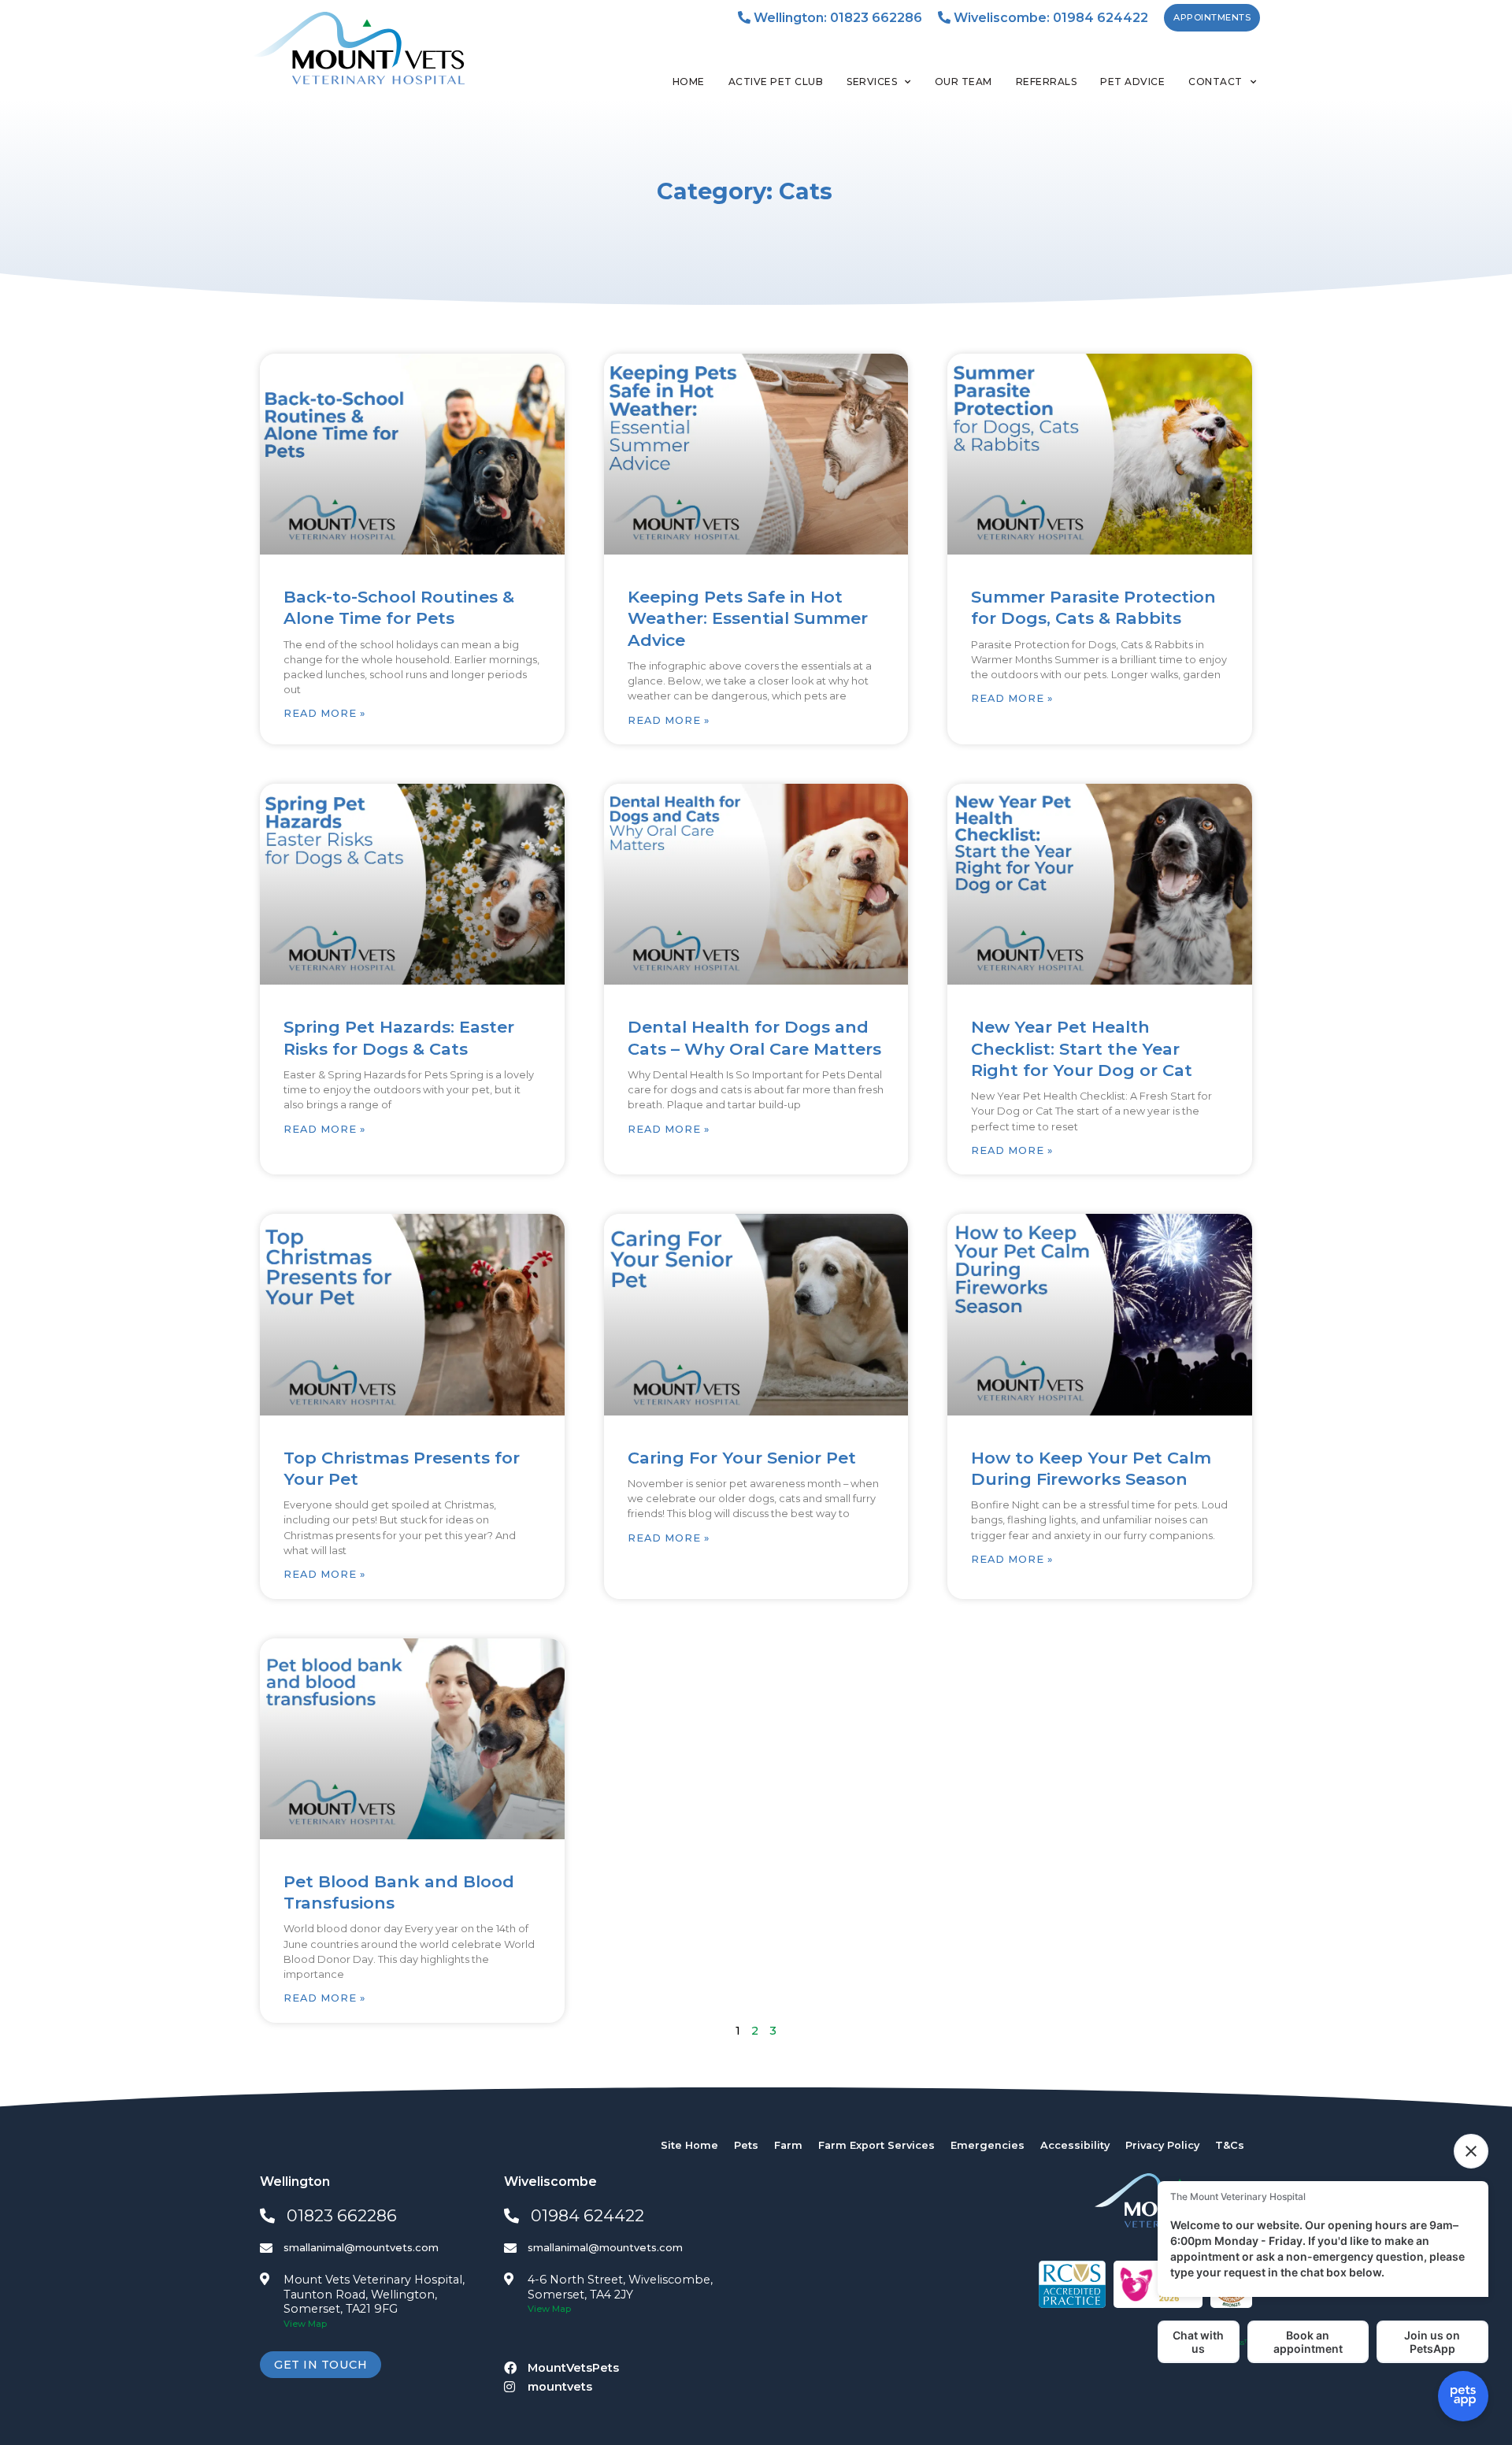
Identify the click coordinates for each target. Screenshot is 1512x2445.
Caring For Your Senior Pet (742, 1458)
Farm (788, 2145)
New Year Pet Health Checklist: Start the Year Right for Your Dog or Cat (1082, 1048)
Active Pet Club (776, 82)
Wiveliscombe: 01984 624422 (1049, 18)
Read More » (324, 713)
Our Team (964, 82)
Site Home (689, 2145)
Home (689, 82)
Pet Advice (1132, 82)
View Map (305, 2324)
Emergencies (988, 2145)
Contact (1216, 82)
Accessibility (1075, 2145)
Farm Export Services (876, 2145)
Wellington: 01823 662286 (836, 18)
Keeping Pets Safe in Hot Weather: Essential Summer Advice (748, 618)
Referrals (1047, 82)
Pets (746, 2145)
